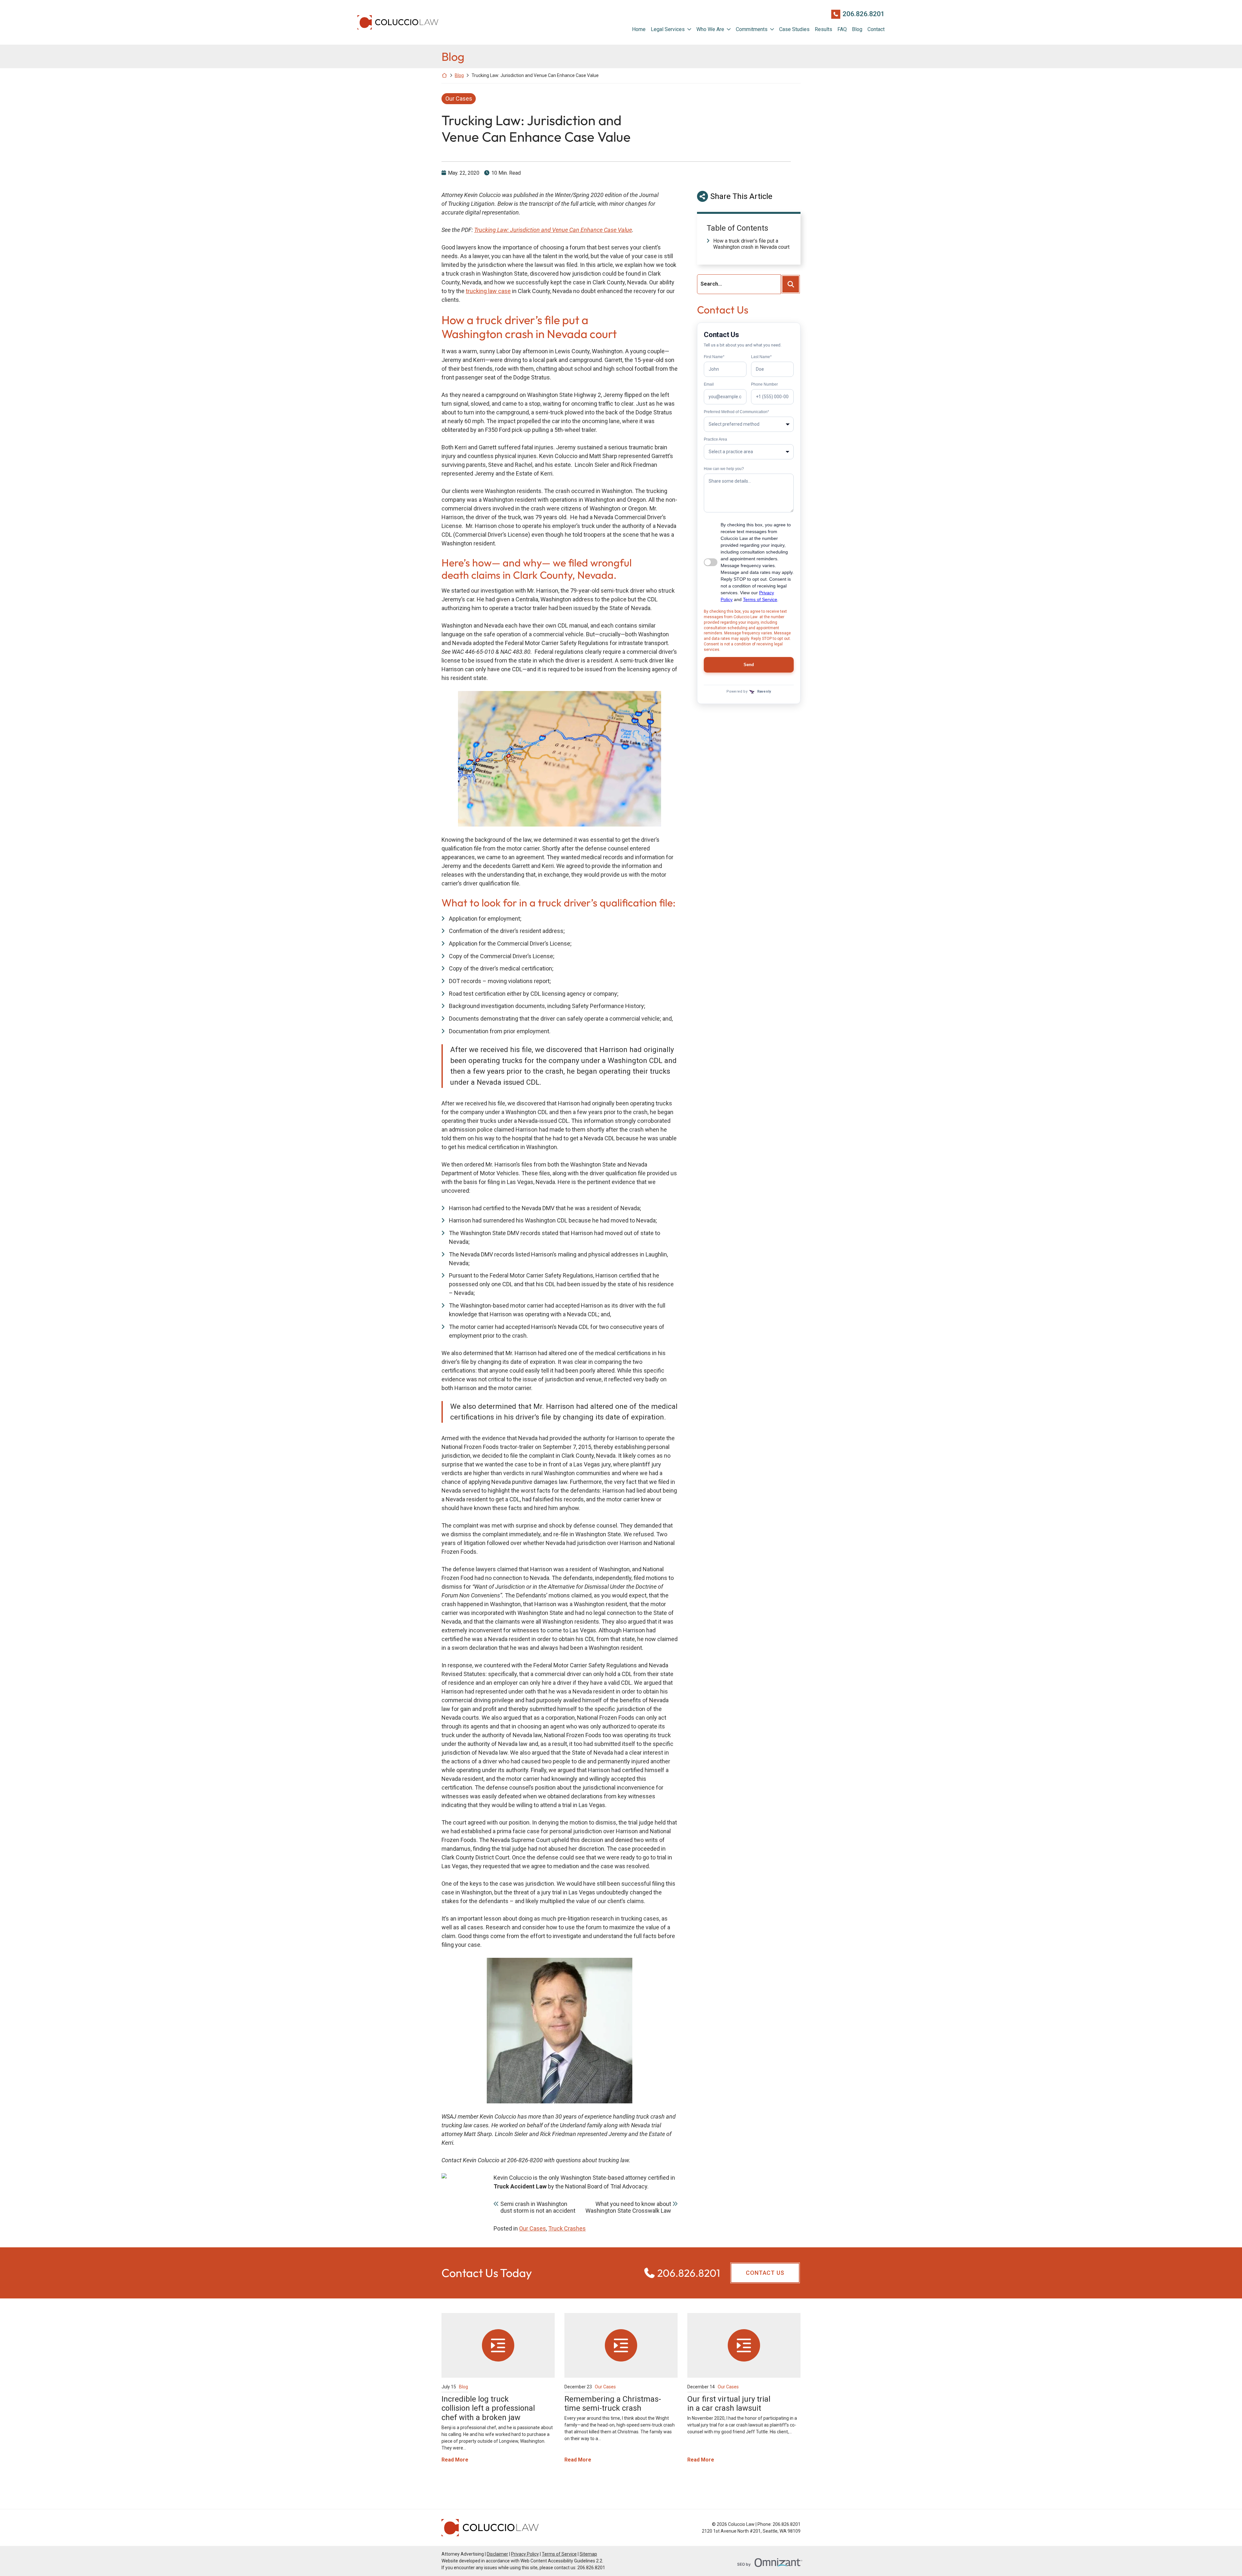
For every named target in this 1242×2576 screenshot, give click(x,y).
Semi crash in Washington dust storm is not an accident (538, 2207)
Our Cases (459, 99)
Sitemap (588, 2554)
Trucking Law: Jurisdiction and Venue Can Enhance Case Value (553, 230)
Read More (455, 2460)
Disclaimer (497, 2554)
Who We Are (710, 29)
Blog (857, 29)
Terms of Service (559, 2554)
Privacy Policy (525, 2554)
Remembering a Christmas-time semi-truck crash (613, 2404)
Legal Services (668, 29)
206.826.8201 (864, 14)
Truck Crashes (567, 2228)
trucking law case (488, 291)
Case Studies (794, 29)
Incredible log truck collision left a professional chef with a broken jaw (488, 2408)
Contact (876, 29)
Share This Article (741, 196)
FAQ (842, 29)
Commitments (752, 29)
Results (823, 29)
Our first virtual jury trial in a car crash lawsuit (729, 2404)
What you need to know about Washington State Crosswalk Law (628, 2207)
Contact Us (765, 2273)
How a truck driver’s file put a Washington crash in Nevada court (751, 244)
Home (639, 29)
